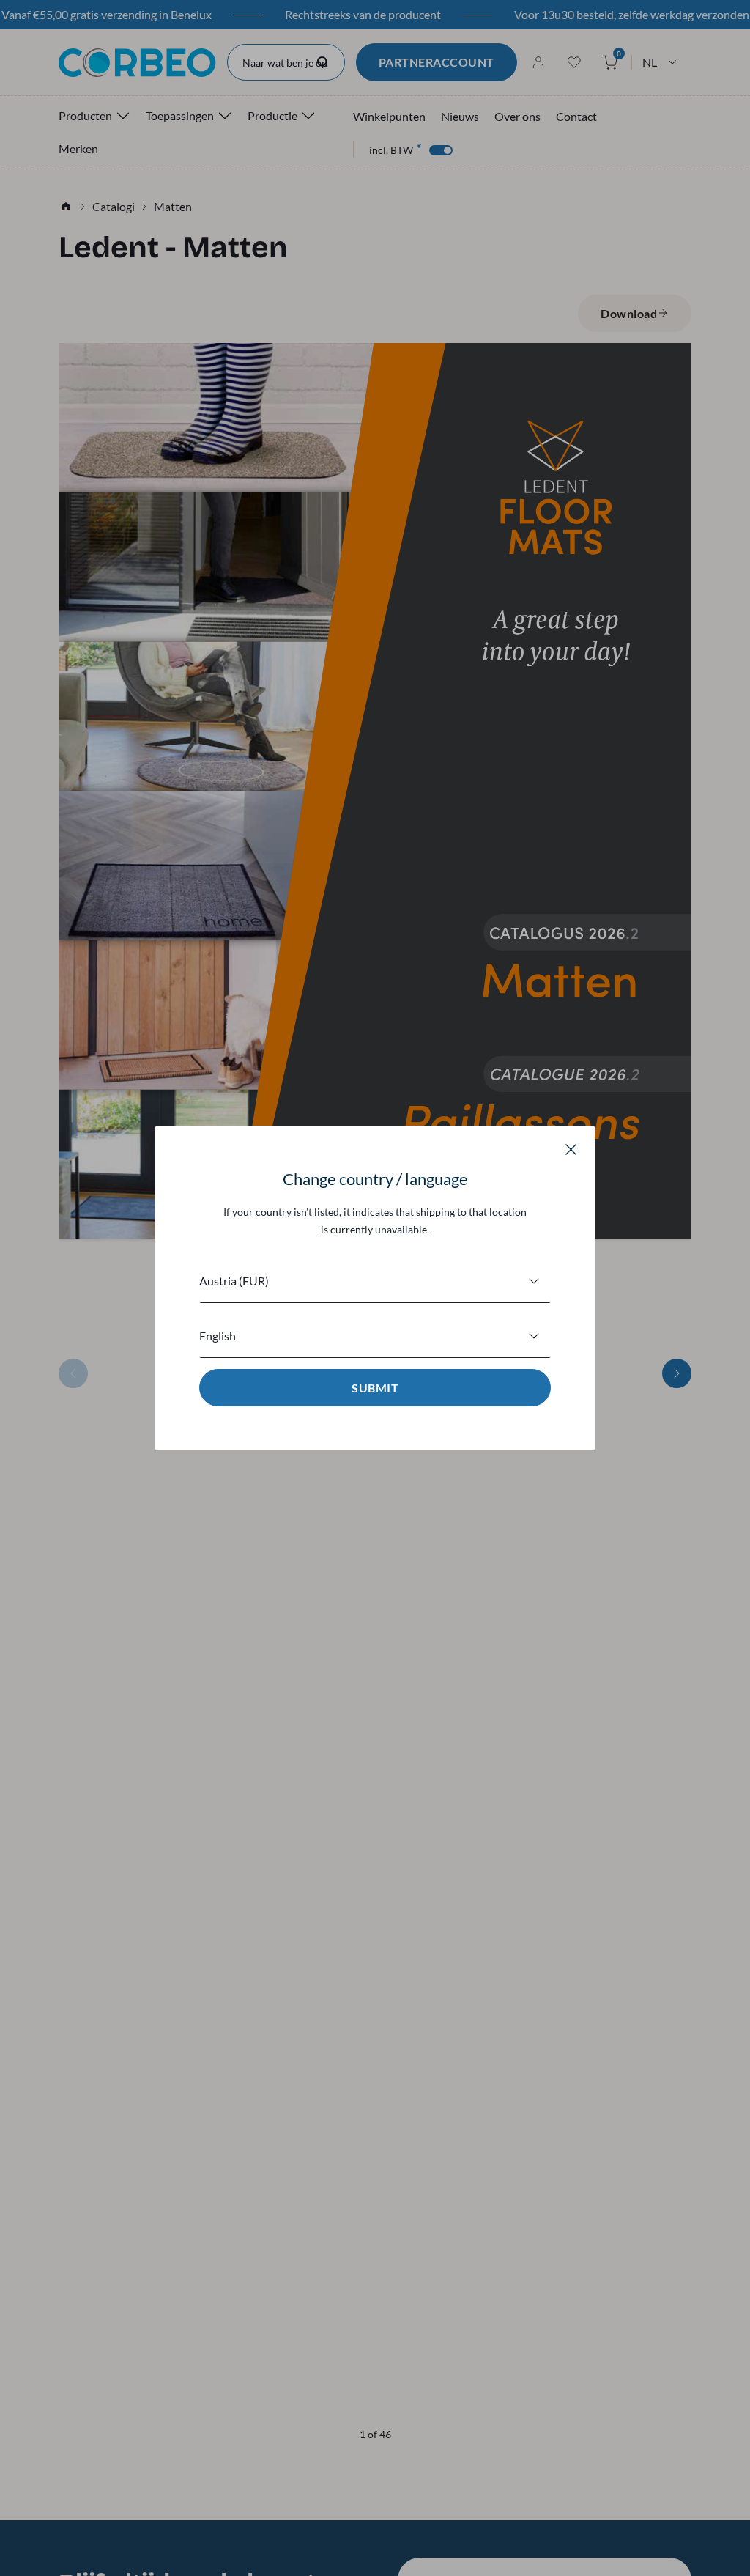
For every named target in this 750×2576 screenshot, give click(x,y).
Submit (375, 1388)
